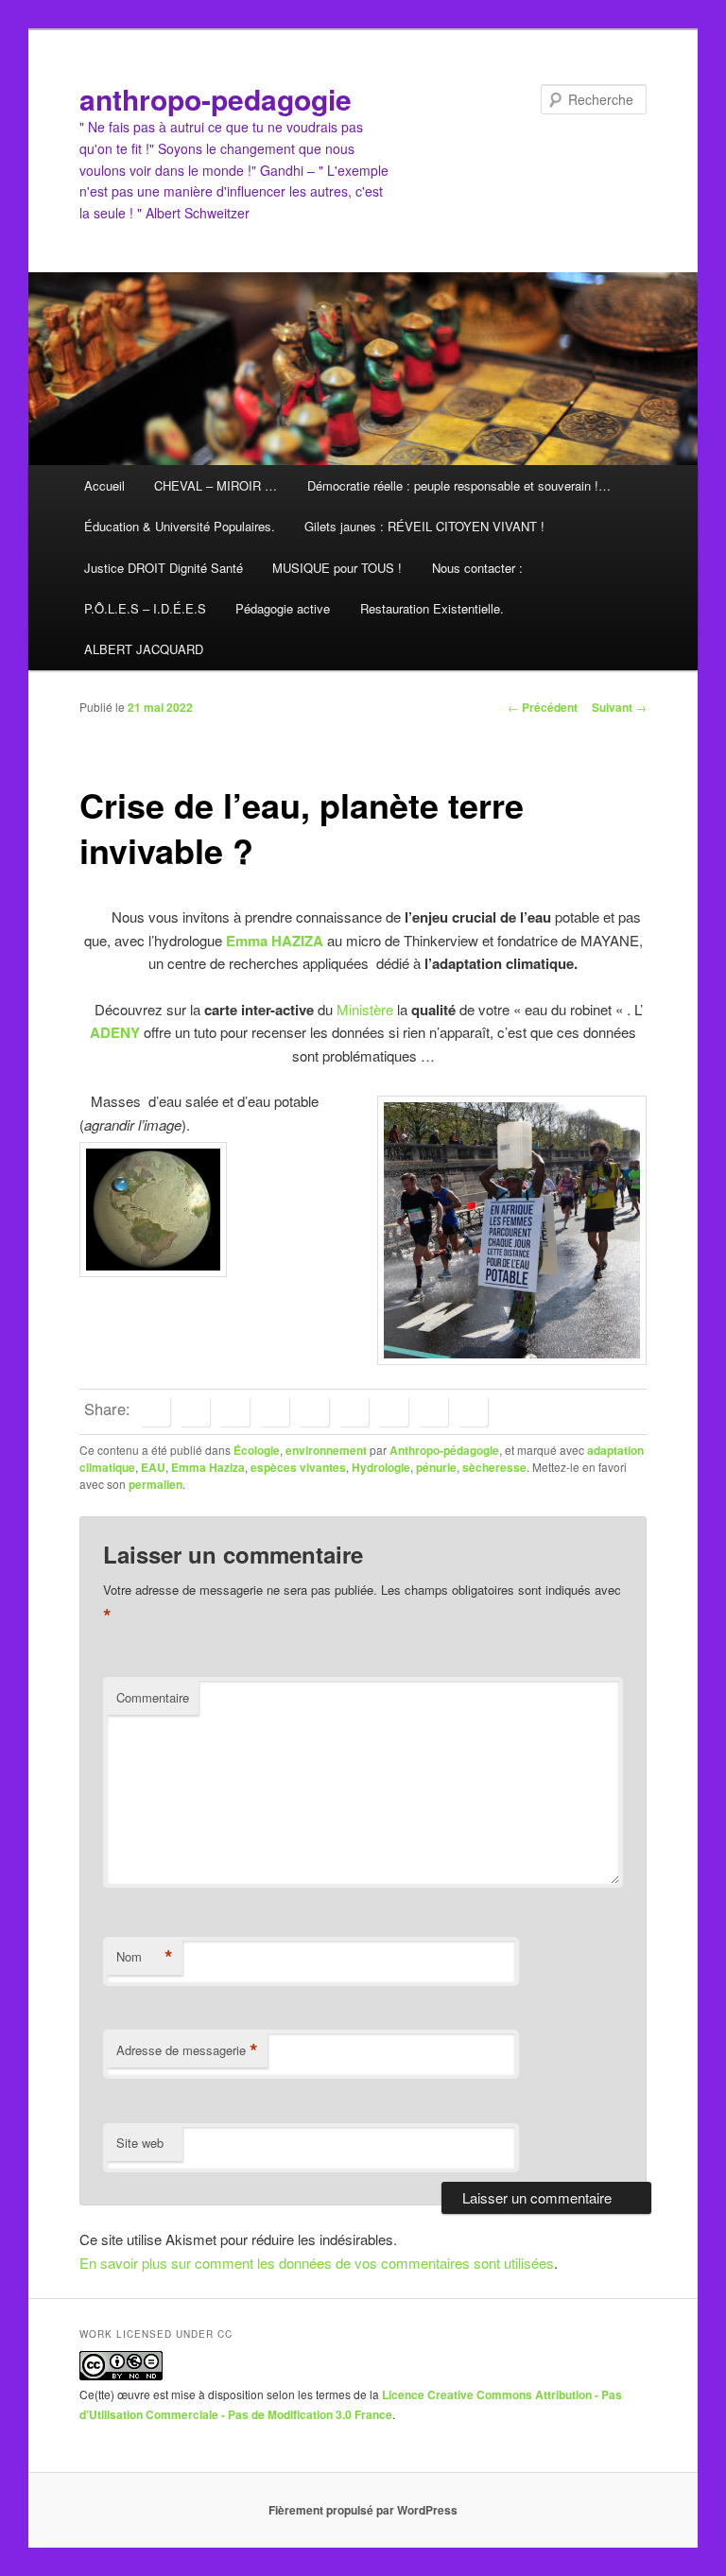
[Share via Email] (473, 1411)
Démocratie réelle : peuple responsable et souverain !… (459, 485)
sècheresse (494, 1467)
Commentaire (153, 1697)
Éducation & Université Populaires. (180, 526)
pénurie (436, 1467)
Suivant (619, 707)
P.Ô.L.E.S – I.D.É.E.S (145, 608)
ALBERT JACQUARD (144, 649)
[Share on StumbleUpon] (433, 1411)
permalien (156, 1484)
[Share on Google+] (314, 1411)
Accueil (104, 485)
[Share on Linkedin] (274, 1411)
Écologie (257, 1450)
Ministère (363, 1009)
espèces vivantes (298, 1467)
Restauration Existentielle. (432, 608)
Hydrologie (381, 1467)
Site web (140, 2143)
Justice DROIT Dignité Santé (164, 568)
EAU (153, 1467)
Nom (145, 1957)
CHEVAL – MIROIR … (216, 485)
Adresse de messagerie (187, 2050)
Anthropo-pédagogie (444, 1450)
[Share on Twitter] (195, 1411)
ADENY (115, 1032)
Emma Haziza (208, 1467)
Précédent (543, 707)
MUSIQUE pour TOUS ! (337, 568)
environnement (326, 1450)
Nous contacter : (477, 568)
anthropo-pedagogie (216, 99)
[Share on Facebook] (155, 1411)
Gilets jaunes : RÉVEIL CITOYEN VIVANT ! (424, 526)
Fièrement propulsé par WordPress (363, 2510)
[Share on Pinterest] (234, 1411)
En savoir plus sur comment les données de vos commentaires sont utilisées (317, 2263)
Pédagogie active (283, 608)
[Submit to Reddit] (393, 1411)
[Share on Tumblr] (354, 1411)
